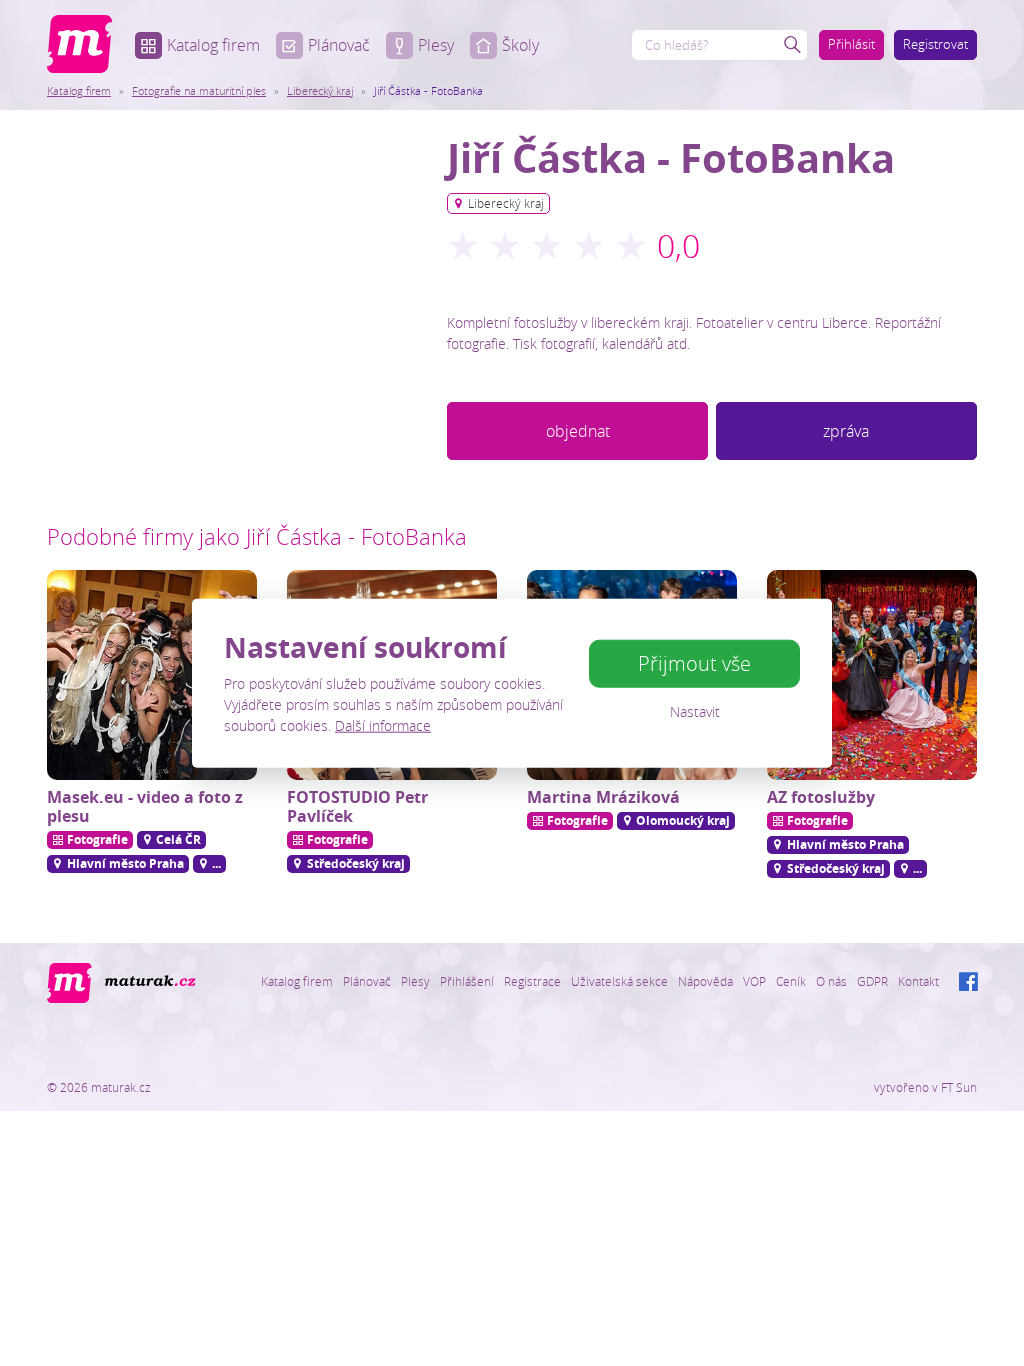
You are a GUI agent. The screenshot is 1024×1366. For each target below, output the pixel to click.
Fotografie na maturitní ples (199, 90)
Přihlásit (851, 44)
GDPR (872, 981)
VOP (754, 981)
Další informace (383, 724)
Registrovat (935, 44)
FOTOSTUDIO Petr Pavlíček (357, 806)
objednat (578, 431)
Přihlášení (467, 981)
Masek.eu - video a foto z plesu (145, 806)
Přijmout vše (694, 663)
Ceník (791, 981)
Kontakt (918, 981)
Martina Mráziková (603, 797)
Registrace (532, 981)
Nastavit (695, 711)
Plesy (436, 45)
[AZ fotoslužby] (872, 675)
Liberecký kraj (320, 90)
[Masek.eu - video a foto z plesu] (152, 675)
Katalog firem (213, 45)
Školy (520, 45)
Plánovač (339, 45)
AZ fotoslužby (821, 797)
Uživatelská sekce (619, 981)
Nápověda (705, 981)
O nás (831, 981)
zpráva (846, 431)
